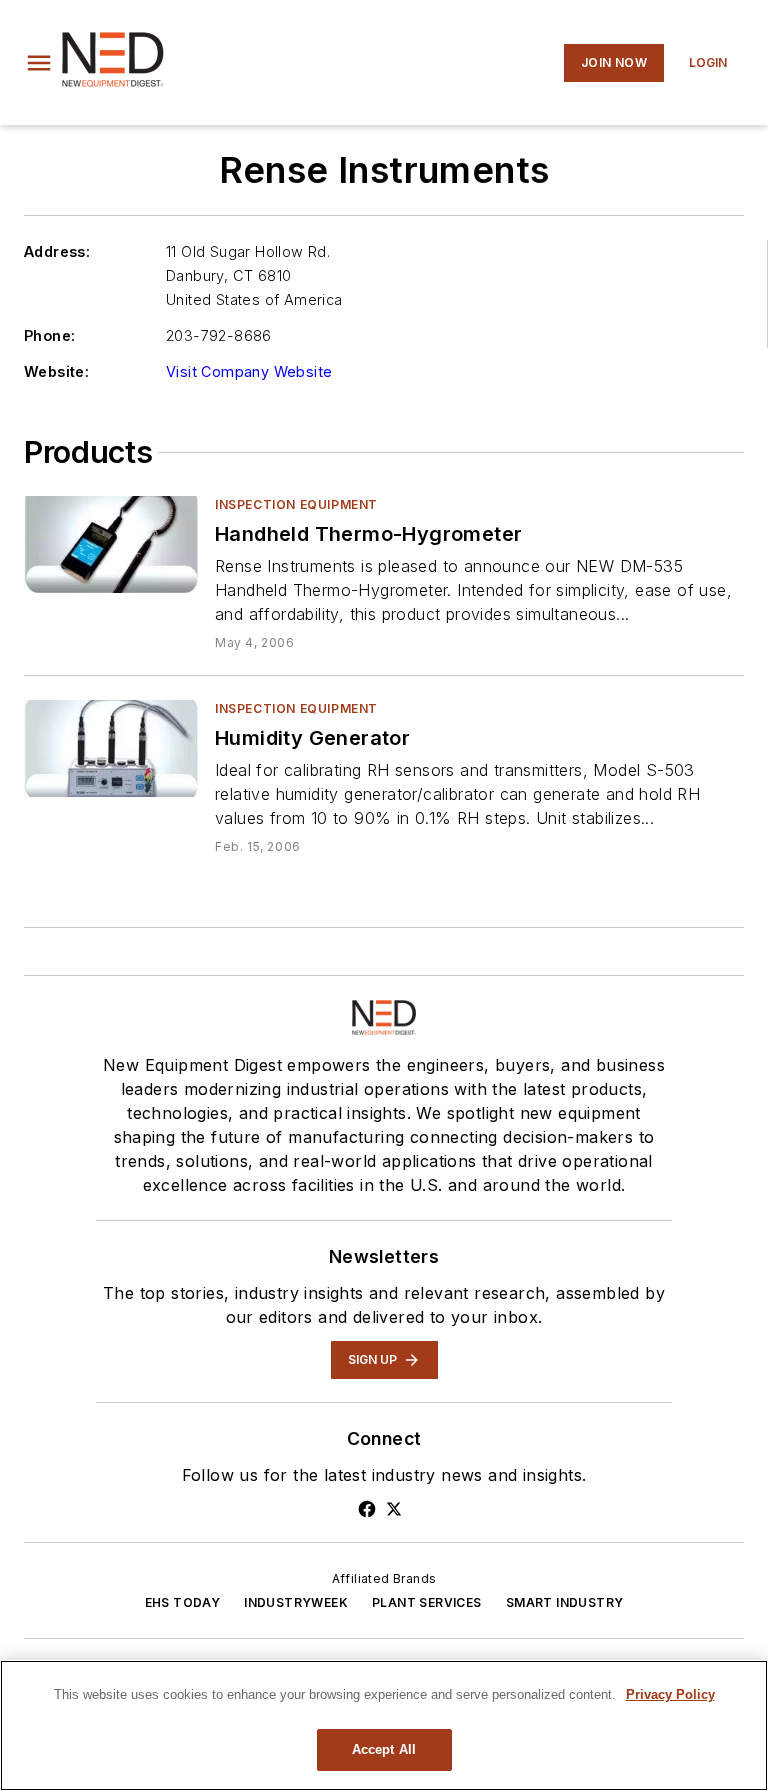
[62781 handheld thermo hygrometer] (111, 544)
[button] (39, 63)
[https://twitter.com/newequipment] (394, 1509)
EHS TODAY (183, 1602)
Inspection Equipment (296, 504)
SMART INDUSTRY (565, 1602)
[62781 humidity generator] (111, 748)
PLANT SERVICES (427, 1602)
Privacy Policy (670, 1694)
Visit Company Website (249, 371)
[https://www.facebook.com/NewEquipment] (367, 1509)
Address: (57, 251)
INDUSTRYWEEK (296, 1602)
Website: (56, 371)
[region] (384, 1725)
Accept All (384, 1749)
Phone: (49, 335)
